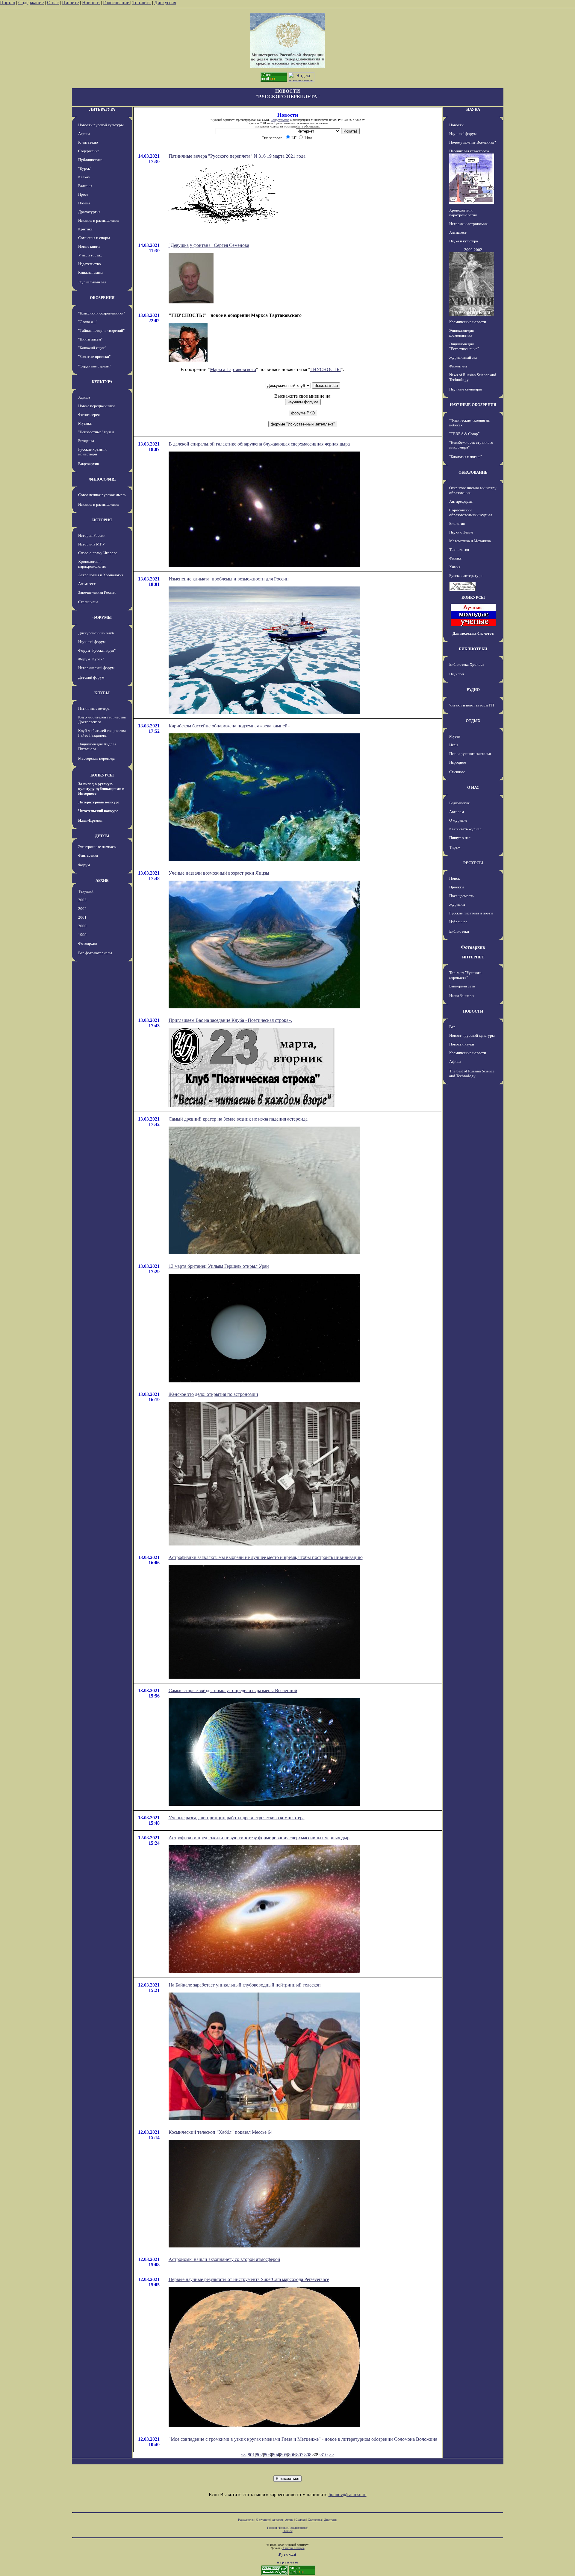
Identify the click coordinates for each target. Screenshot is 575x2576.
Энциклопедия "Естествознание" (464, 346)
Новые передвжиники (96, 406)
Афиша (84, 134)
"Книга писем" (90, 339)
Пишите (70, 3)
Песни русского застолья (470, 754)
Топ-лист (142, 3)
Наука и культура (464, 241)
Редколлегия (459, 803)
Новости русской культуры (101, 125)
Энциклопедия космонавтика (461, 333)
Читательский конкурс (98, 811)
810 (324, 2455)
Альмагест (87, 584)
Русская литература (466, 576)
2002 (82, 909)
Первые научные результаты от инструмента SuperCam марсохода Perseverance (249, 2279)
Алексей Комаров (293, 2548)
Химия (455, 567)
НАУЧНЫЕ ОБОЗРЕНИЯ (473, 405)
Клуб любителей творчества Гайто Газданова (102, 733)
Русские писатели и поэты (471, 913)
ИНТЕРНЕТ (473, 957)
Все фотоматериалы (95, 953)
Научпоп (457, 674)
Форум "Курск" (91, 659)
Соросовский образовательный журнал (471, 512)
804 (276, 2455)
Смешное (457, 772)
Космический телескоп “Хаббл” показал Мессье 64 (221, 2132)
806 (292, 2455)
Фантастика (88, 855)
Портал (7, 3)
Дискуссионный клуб (96, 633)
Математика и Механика (470, 541)
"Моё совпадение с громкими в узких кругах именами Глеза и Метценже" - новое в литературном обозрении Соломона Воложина (303, 2439)
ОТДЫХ (473, 721)
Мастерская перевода (96, 758)
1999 (82, 935)
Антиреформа (461, 501)
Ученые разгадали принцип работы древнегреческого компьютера (237, 1818)
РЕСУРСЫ (473, 863)
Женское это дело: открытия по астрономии (213, 1394)
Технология (459, 550)
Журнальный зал (92, 282)
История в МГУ (91, 544)
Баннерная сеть (462, 986)
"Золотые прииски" (94, 357)
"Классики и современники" (102, 313)
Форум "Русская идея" (97, 650)
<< (244, 2455)
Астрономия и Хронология (101, 575)
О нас (53, 3)
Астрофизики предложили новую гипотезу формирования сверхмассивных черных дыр (259, 1838)
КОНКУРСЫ (102, 775)
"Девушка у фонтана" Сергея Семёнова (209, 245)
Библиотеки (459, 931)
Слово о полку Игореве (98, 553)
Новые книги (89, 246)
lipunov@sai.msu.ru (348, 2494)
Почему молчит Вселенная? (473, 142)
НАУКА (473, 109)
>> (332, 2455)
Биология (457, 523)
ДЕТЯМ (102, 836)
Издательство (90, 264)
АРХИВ (102, 880)
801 (251, 2455)
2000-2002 (473, 250)
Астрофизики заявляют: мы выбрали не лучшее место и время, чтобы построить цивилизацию (266, 1557)
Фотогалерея (89, 415)
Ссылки (301, 2520)
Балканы (85, 186)
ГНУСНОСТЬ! (326, 369)
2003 (82, 900)
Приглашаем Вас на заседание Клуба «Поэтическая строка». (230, 1020)
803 (267, 2455)
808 (308, 2455)
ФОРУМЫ (102, 617)
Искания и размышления (99, 220)
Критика (85, 229)
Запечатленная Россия (97, 592)
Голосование (117, 3)
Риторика (86, 441)
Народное (458, 762)
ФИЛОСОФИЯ (102, 479)
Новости (91, 3)
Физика (455, 558)
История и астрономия (468, 224)
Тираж (455, 847)
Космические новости (468, 322)
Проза (83, 194)
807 (300, 2455)
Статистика (315, 2520)
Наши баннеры (462, 996)
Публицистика (90, 160)
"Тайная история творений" (101, 330)
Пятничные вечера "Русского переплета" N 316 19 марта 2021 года (237, 156)
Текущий (86, 891)
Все (452, 1027)
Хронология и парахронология (92, 564)
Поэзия (84, 203)
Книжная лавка (91, 272)
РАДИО (473, 690)
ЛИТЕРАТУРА (102, 109)
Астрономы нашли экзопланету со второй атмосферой (224, 2259)
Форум (84, 865)
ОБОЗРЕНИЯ (102, 298)
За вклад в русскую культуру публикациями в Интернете (101, 789)
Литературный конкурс (99, 802)
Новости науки (462, 1044)
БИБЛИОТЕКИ (473, 649)
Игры (454, 745)
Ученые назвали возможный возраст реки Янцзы (219, 873)
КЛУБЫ (102, 693)
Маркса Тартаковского (233, 369)
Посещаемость (462, 896)
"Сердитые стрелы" (95, 366)
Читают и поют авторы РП (472, 705)
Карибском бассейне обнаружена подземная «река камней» (229, 726)
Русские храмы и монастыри (92, 452)
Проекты (457, 887)
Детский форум (91, 677)
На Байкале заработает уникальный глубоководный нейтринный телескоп (245, 1985)
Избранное (458, 922)
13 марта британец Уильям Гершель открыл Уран (219, 1266)
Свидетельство (280, 120)
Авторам (457, 812)
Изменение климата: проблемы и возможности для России (229, 579)
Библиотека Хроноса (467, 664)
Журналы (457, 904)
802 (259, 2455)
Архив (289, 2520)
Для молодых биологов (473, 633)
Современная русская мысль (102, 495)
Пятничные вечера (94, 708)
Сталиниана (88, 602)
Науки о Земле (461, 532)
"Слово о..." (88, 322)
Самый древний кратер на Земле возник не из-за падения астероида (238, 1119)
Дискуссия (165, 3)
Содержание (31, 3)
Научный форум (92, 642)
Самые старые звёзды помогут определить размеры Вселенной (233, 1690)
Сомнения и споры (94, 238)
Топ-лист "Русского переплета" (465, 975)
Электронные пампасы (97, 847)
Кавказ (84, 177)
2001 (82, 917)
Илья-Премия (90, 820)
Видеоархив (88, 464)
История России (92, 535)
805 (284, 2455)
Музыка (85, 423)
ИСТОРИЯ (102, 520)
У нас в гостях (90, 255)
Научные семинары (466, 389)
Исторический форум (96, 668)
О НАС (473, 787)
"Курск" (85, 168)
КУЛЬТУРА (102, 382)
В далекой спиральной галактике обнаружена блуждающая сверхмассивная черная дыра (259, 444)
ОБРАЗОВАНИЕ (473, 472)
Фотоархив (88, 943)
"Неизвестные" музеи (96, 432)
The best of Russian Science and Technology (472, 1073)
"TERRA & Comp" (464, 434)
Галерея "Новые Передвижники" (288, 2528)
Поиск (454, 878)
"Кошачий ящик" (92, 348)
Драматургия (89, 212)
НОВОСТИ (473, 1011)
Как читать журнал (465, 829)
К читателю (88, 142)
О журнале (458, 820)
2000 (82, 926)
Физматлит (458, 366)
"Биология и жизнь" (466, 457)
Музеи (455, 736)
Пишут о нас (460, 838)
